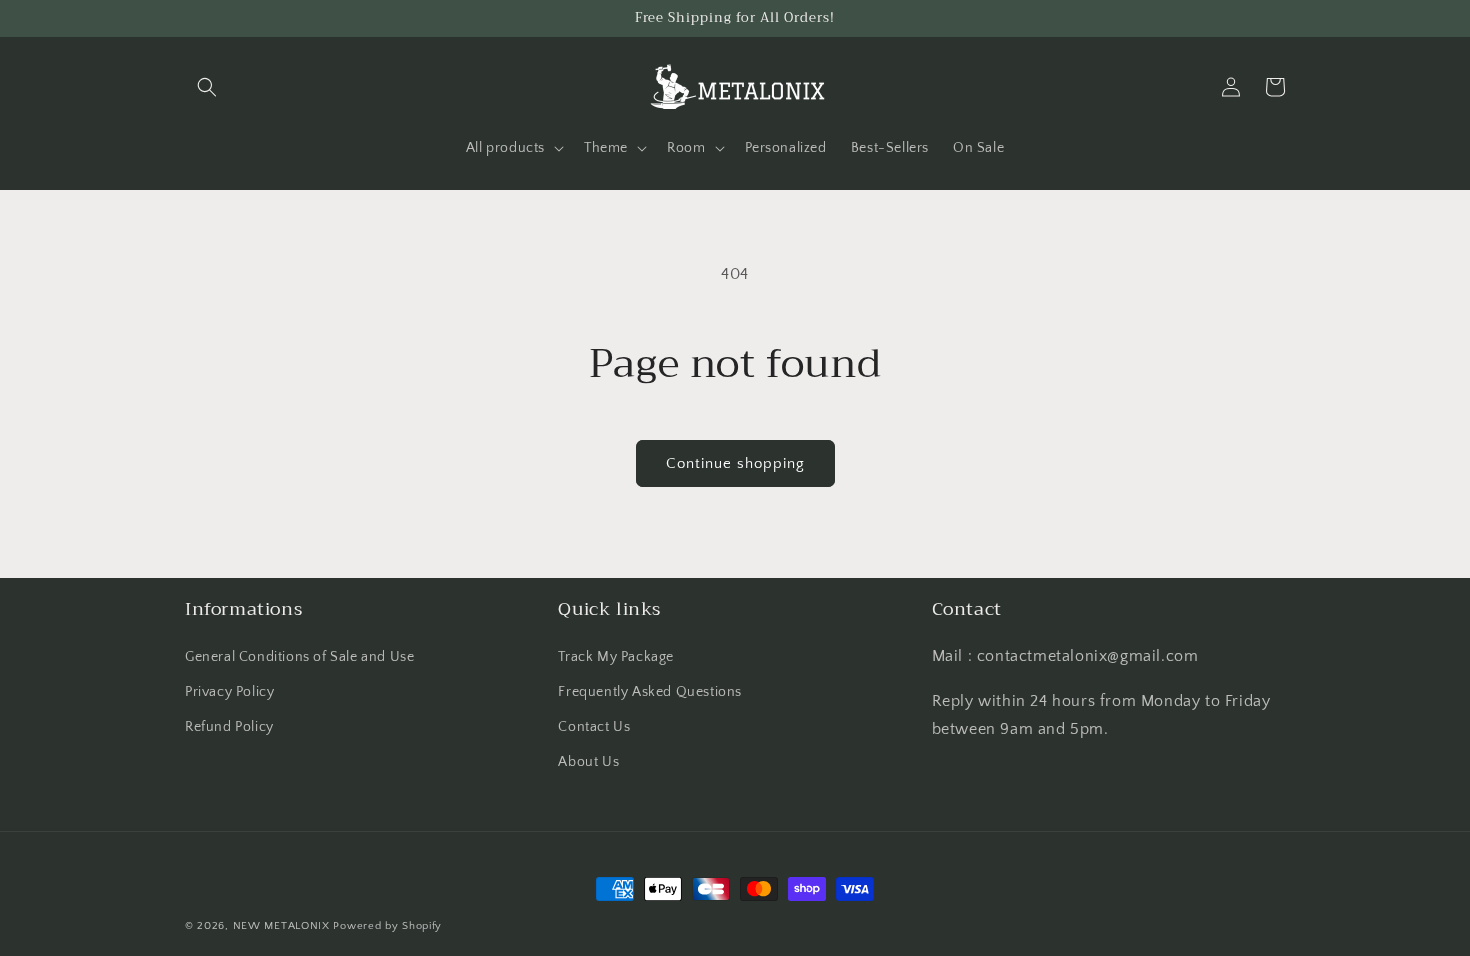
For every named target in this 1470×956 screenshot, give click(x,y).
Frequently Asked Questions (650, 692)
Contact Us (594, 727)
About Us (588, 762)
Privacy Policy (229, 692)
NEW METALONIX (281, 926)
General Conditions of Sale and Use (299, 657)
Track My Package (616, 657)
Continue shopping (735, 463)
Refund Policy (229, 727)
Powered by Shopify (387, 926)
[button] (207, 87)
